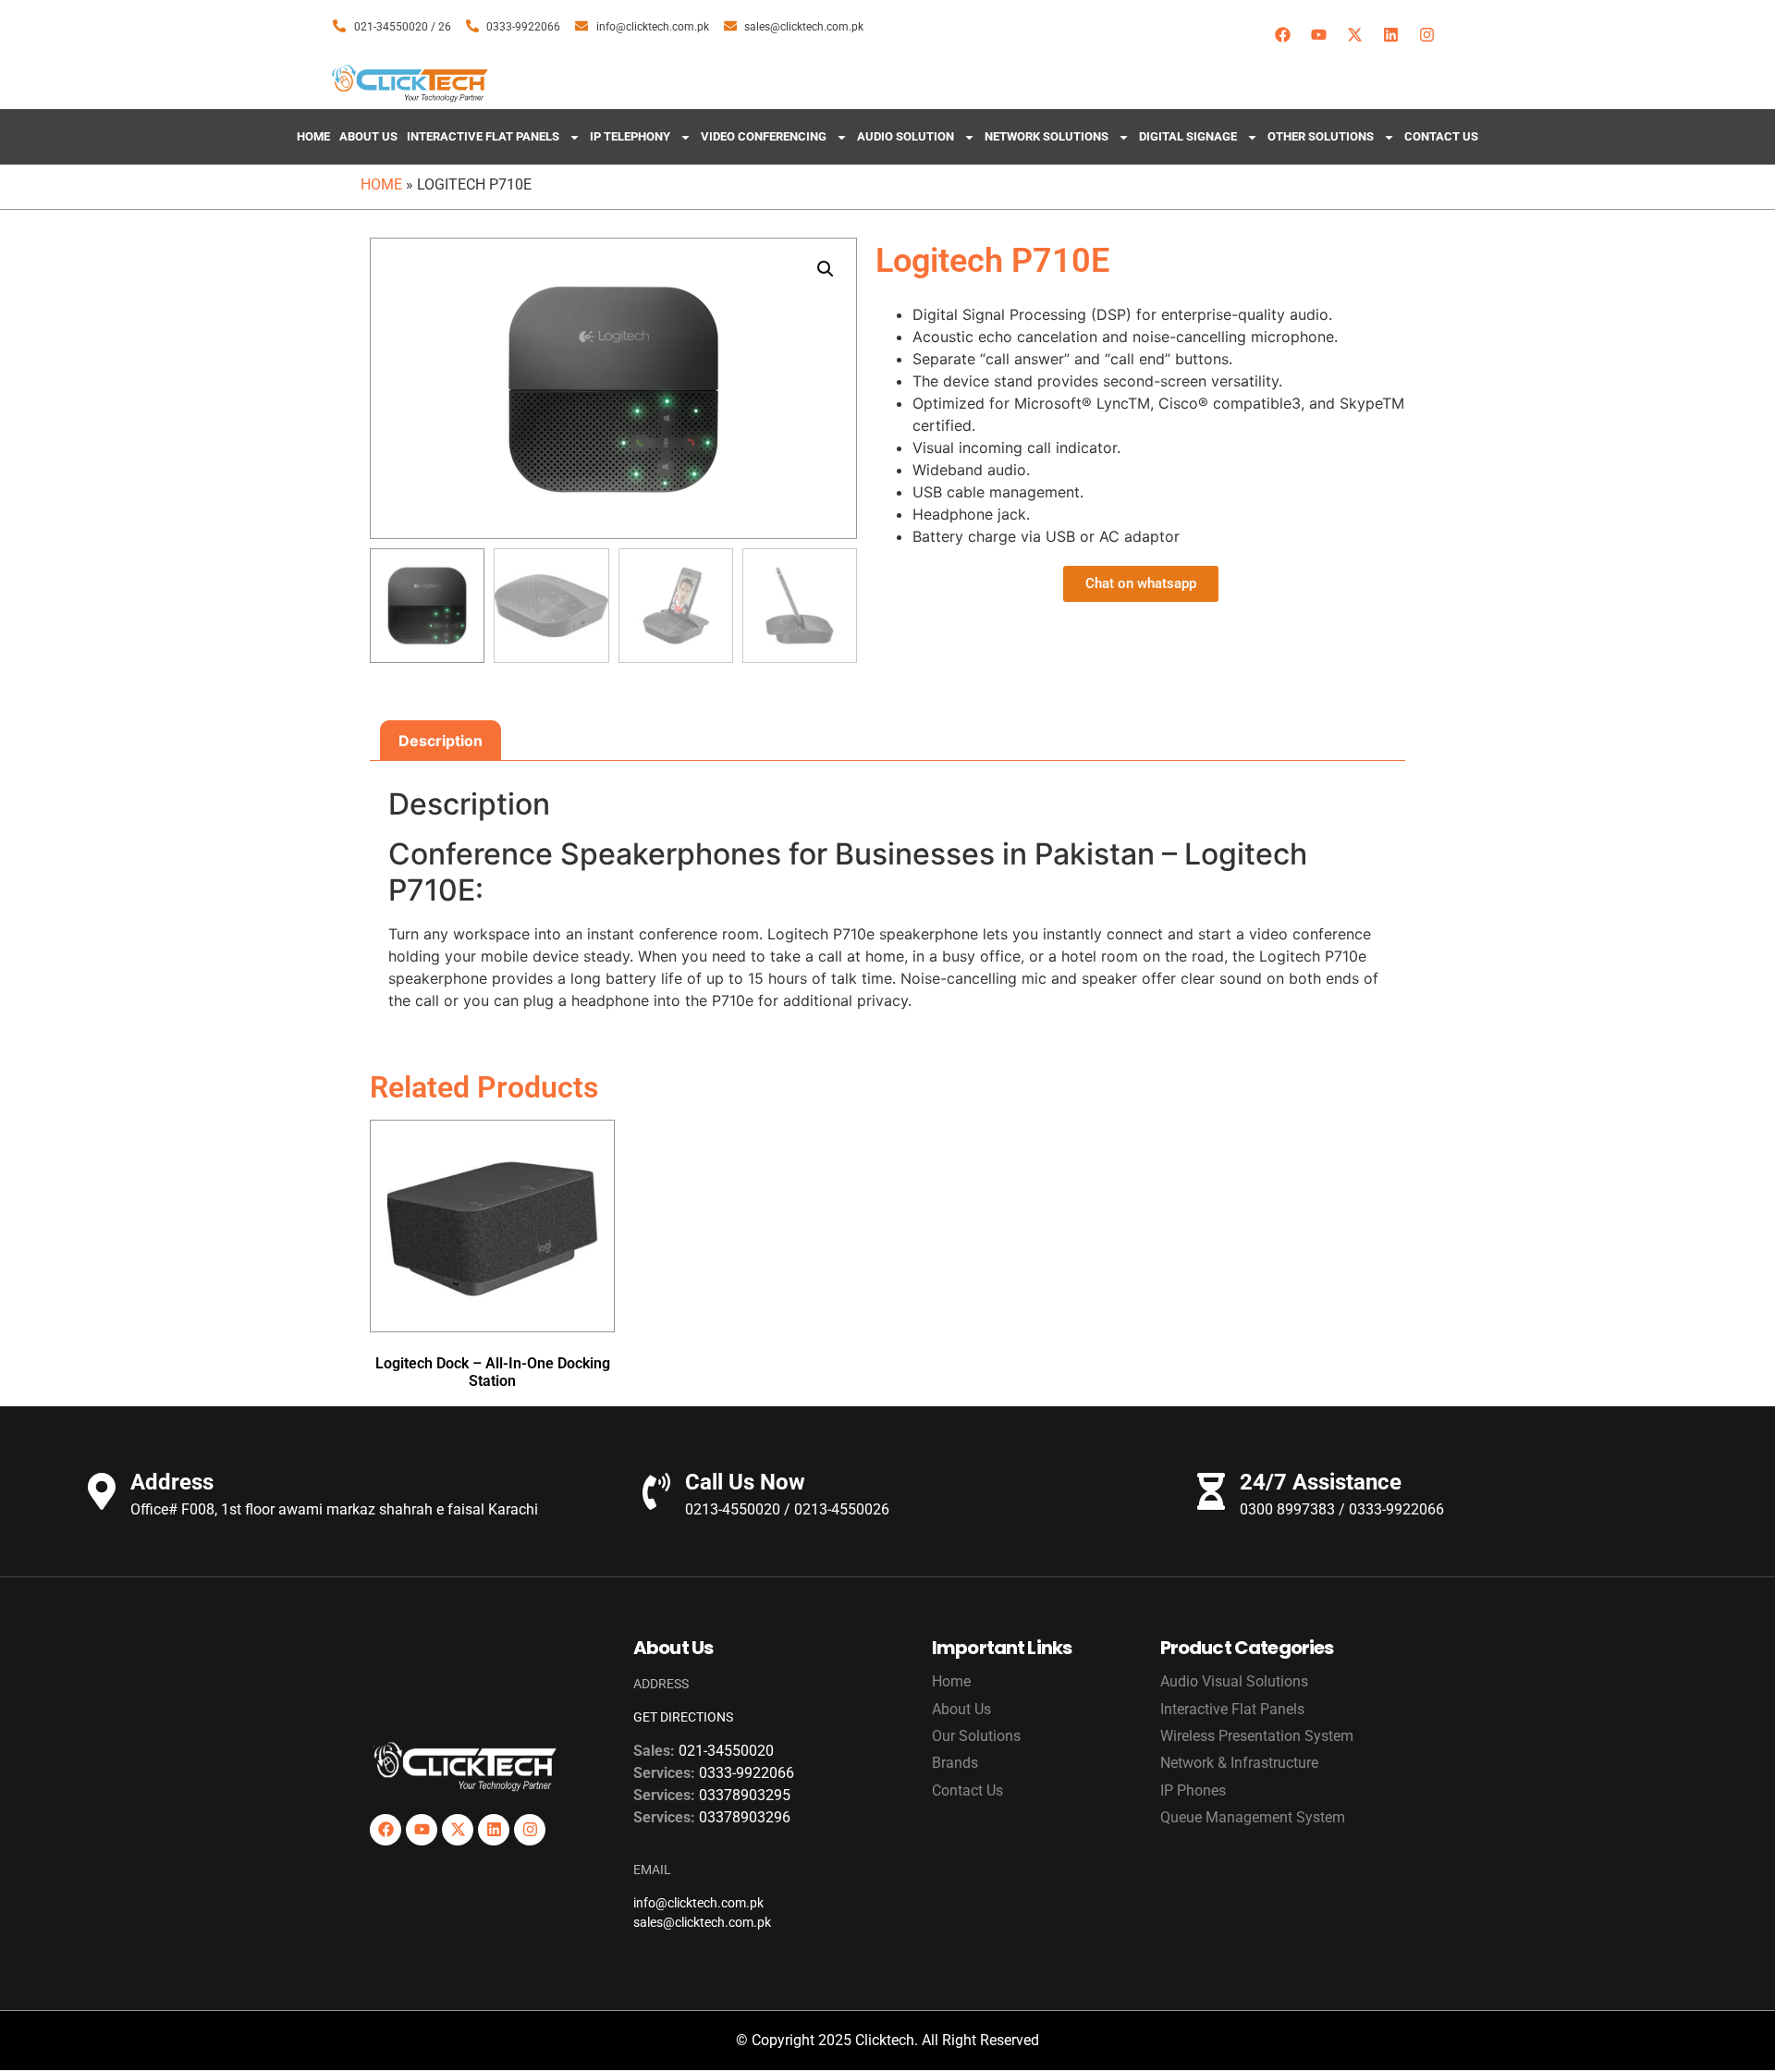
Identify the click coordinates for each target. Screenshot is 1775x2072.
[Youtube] (1318, 34)
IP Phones (1193, 1790)
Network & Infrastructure (1239, 1763)
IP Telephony (630, 136)
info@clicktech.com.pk (698, 1903)
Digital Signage (1188, 136)
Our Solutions (976, 1736)
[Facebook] (1282, 34)
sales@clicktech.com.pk (702, 1922)
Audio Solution (906, 136)
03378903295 (745, 1795)
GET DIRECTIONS (683, 1717)
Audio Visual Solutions (1234, 1681)
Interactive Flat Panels (483, 136)
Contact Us (1441, 136)
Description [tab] (441, 741)
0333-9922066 (747, 1773)
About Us (368, 136)
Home (313, 136)
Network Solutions (1047, 136)
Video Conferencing (764, 136)
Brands (955, 1763)
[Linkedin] (1390, 34)
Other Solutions (1321, 136)
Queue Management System (1253, 1817)
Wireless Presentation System (1257, 1736)
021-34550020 (726, 1751)
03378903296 (745, 1817)
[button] (826, 269)
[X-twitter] (1354, 34)
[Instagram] (1426, 34)
